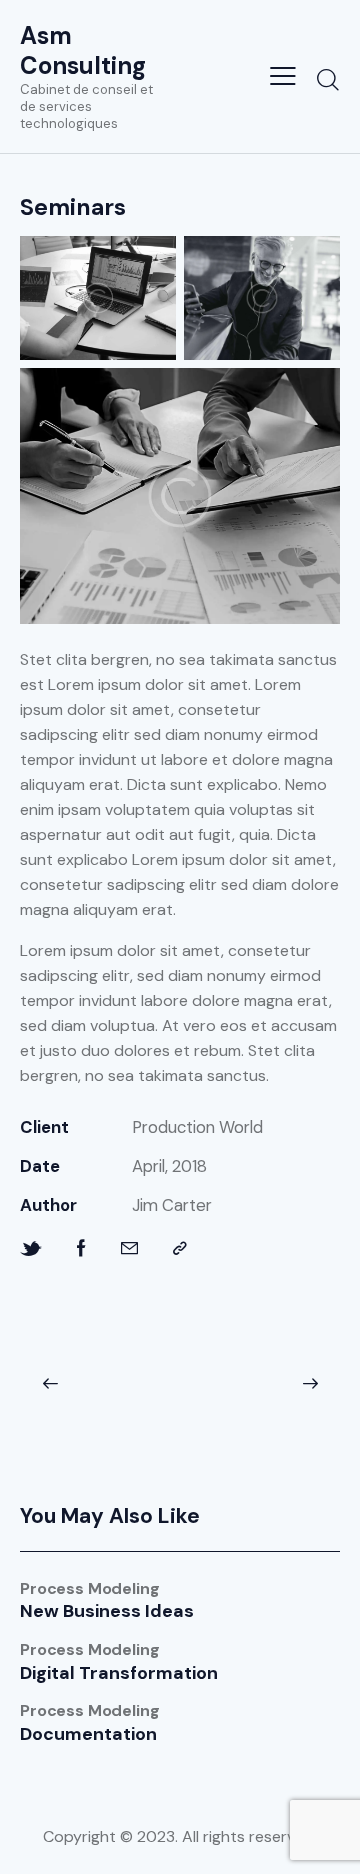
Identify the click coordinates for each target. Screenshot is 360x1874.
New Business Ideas (107, 1612)
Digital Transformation (119, 1674)
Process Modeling (89, 1589)
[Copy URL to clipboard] (180, 1248)
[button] (50, 1384)
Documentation (88, 1735)
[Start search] (327, 79)
